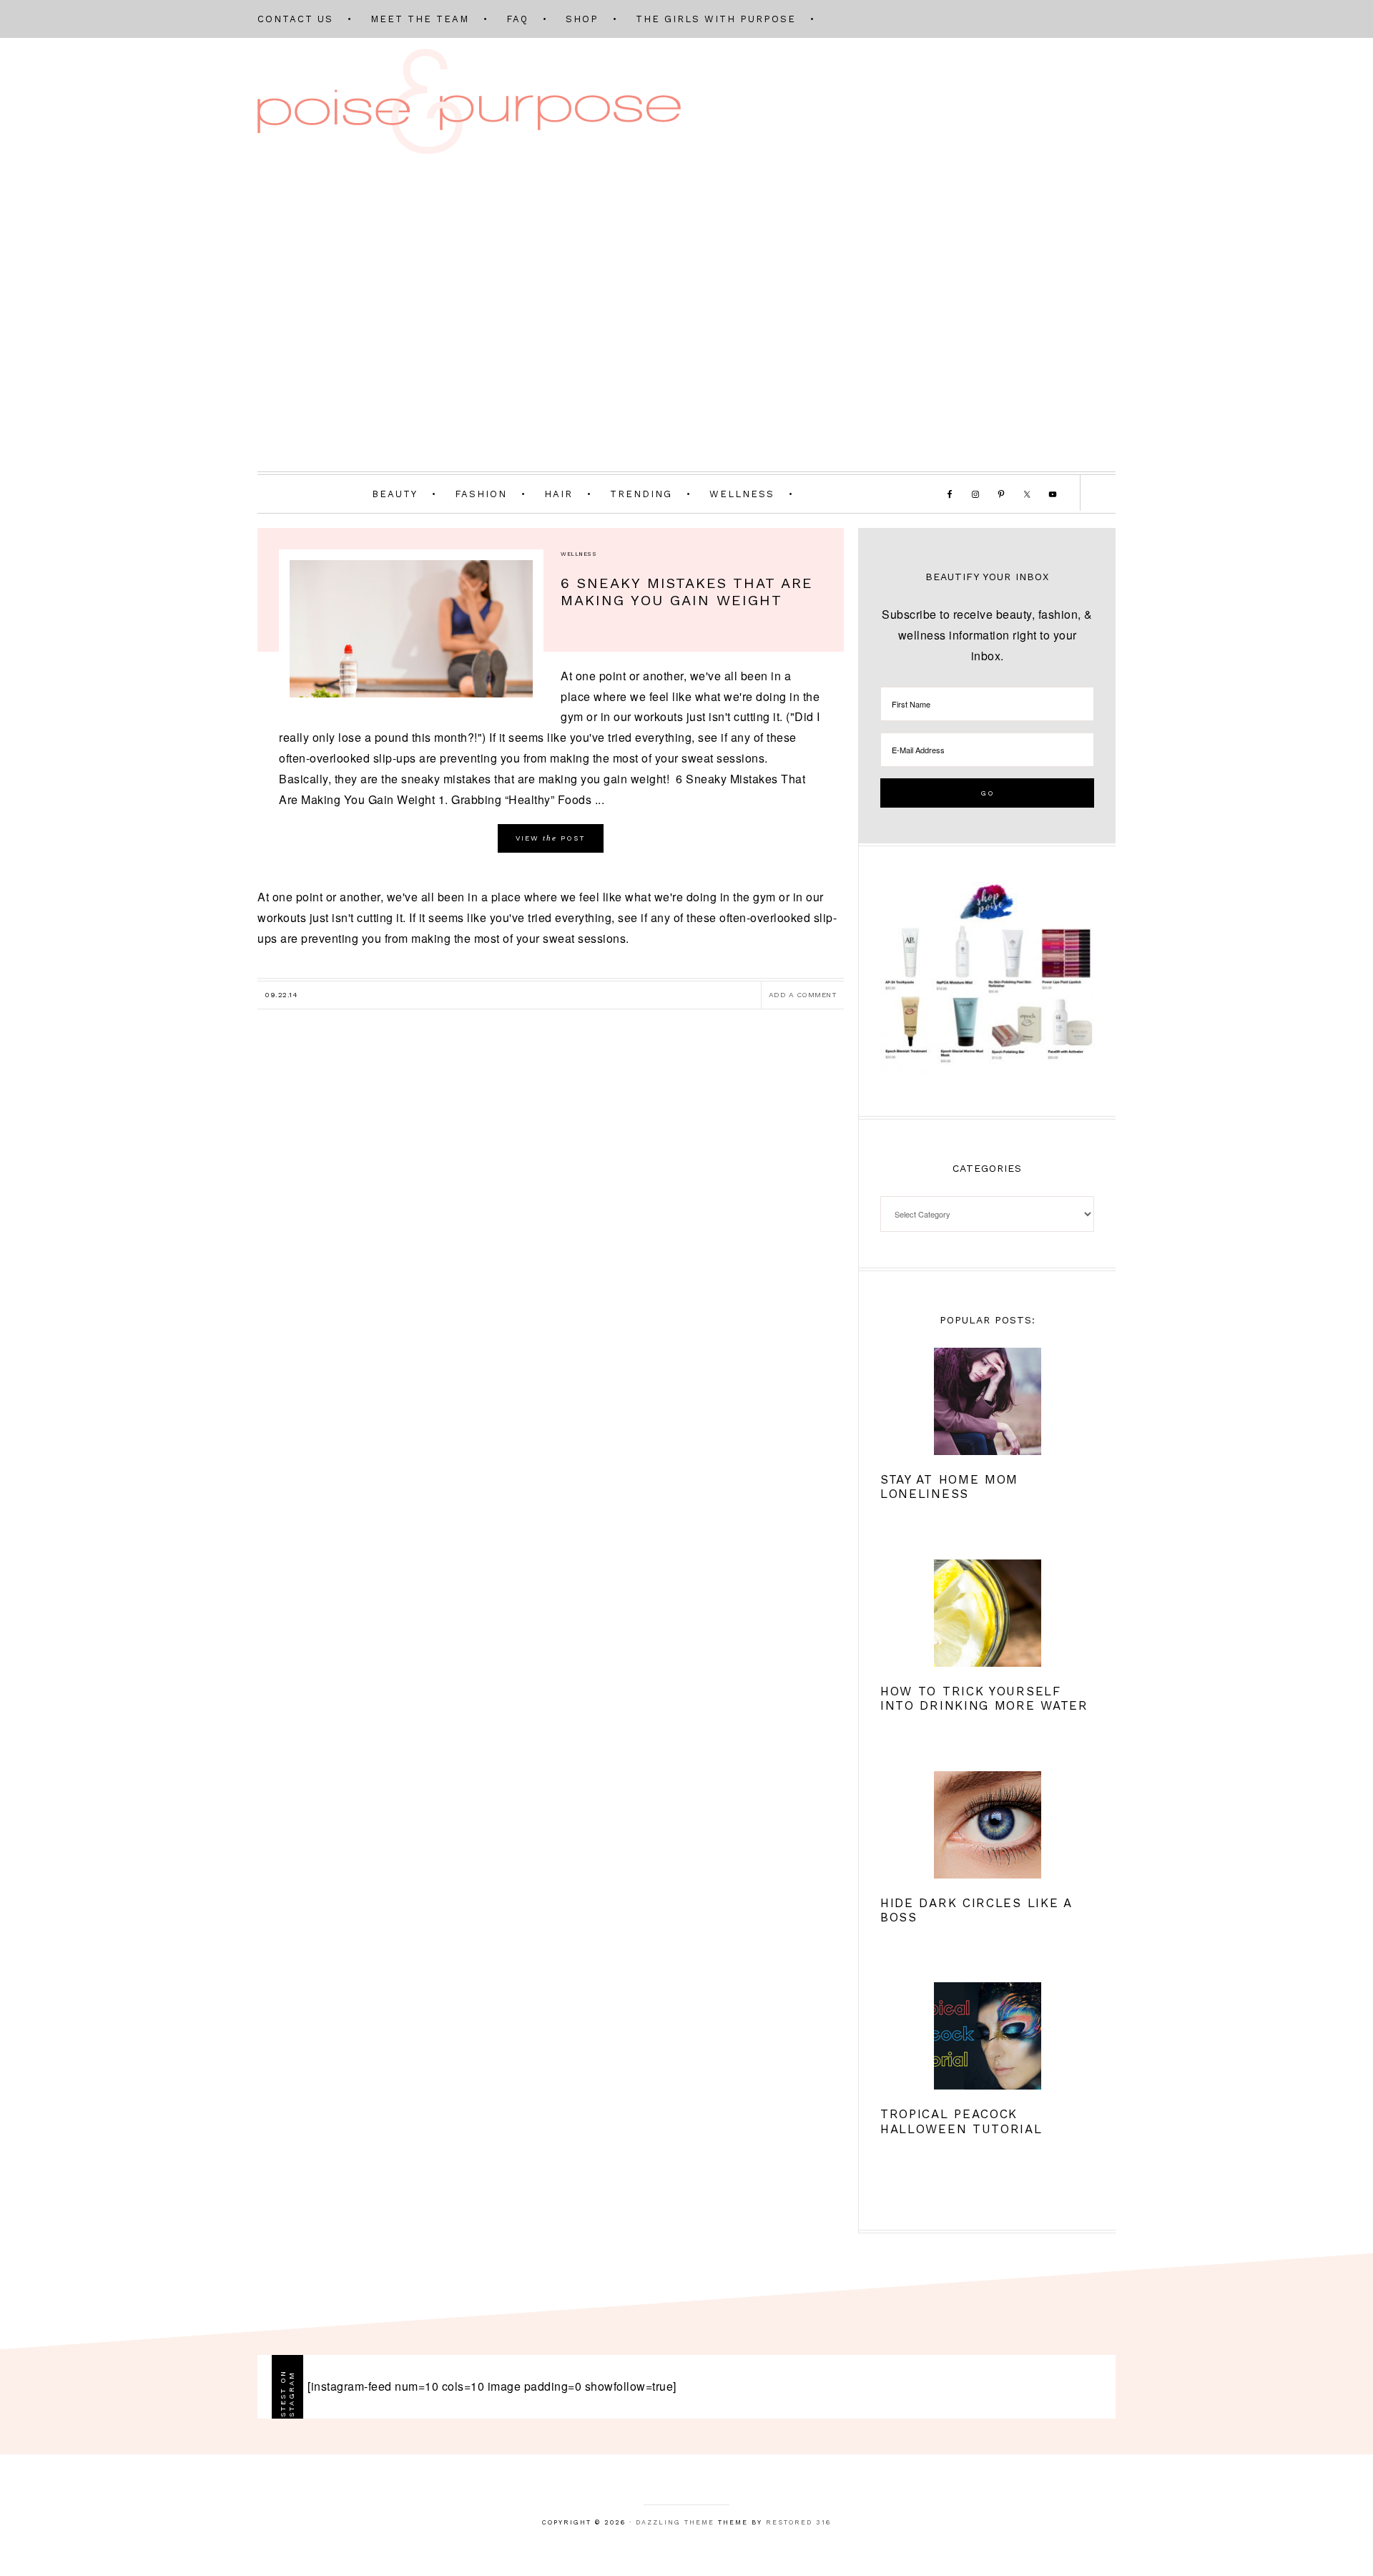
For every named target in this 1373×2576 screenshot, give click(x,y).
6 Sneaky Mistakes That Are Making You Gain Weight (687, 592)
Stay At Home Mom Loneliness (949, 1487)
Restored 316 (798, 2522)
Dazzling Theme (675, 2522)
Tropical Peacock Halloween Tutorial (961, 2121)
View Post (551, 838)
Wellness (579, 554)
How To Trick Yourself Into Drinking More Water (984, 1698)
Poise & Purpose (469, 101)
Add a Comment (803, 995)
